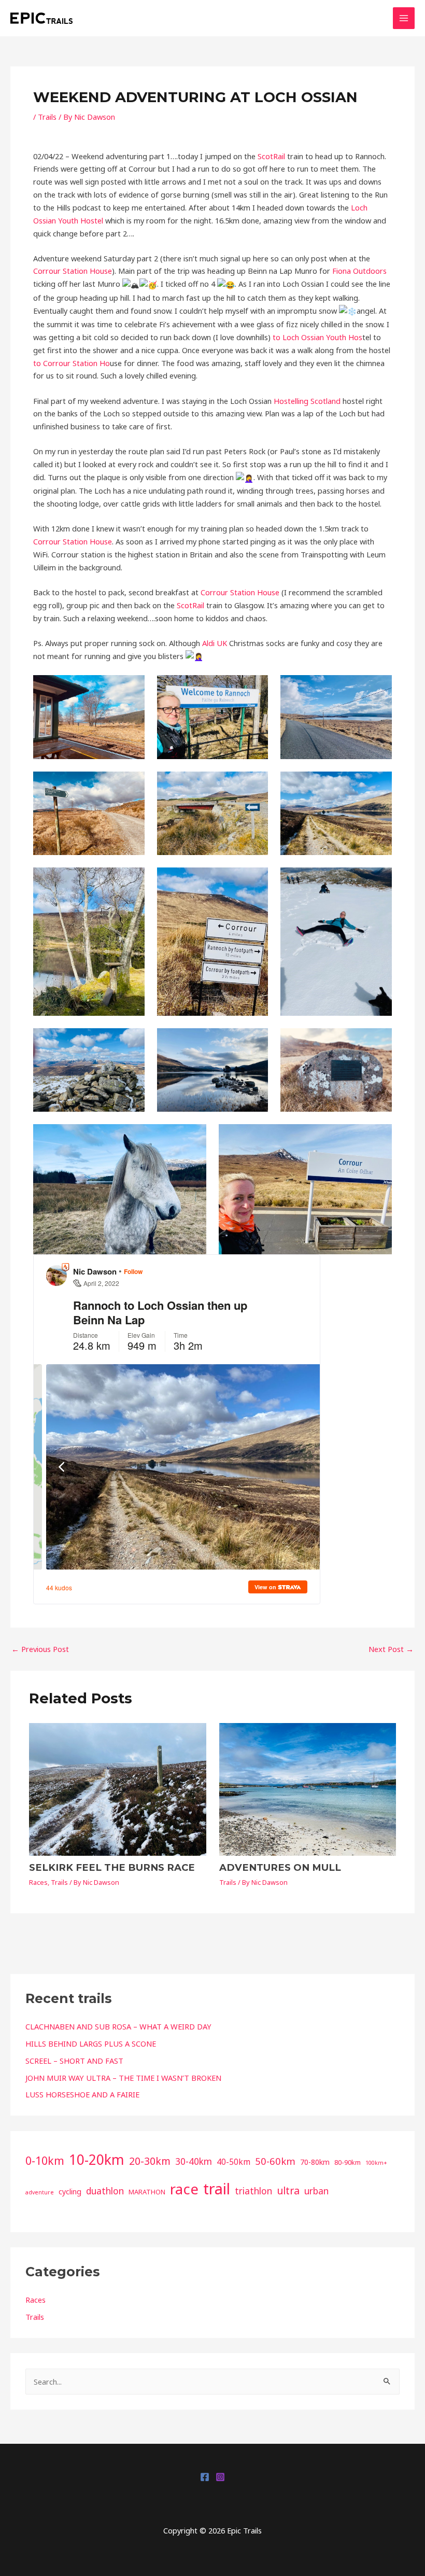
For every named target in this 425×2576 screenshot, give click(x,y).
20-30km (150, 2161)
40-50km (233, 2162)
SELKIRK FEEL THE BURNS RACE (112, 1867)
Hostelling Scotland (307, 401)
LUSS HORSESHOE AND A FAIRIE (82, 2094)
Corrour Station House (73, 271)
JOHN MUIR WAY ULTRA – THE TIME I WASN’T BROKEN (123, 2078)
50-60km (275, 2161)
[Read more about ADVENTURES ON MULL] (308, 1788)
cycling (70, 2192)
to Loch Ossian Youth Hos (317, 337)
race (184, 2189)
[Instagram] (220, 2477)
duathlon (105, 2191)
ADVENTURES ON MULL (280, 1867)
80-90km (348, 2162)
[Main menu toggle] (404, 18)
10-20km (97, 2160)
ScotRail (271, 156)
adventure (40, 2192)
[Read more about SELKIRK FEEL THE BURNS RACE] (117, 1788)
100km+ (376, 2163)
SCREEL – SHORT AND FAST (74, 2061)
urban (316, 2191)
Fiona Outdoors (359, 271)
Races (38, 1882)
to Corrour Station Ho (72, 363)
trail (217, 2189)
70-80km (315, 2162)
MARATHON (147, 2192)
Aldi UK (215, 643)
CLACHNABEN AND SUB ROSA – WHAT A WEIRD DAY (118, 2026)
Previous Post (40, 1649)
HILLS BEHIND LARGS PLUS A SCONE (91, 2043)
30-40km (194, 2161)
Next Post (391, 1649)
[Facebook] (205, 2477)
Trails (47, 117)
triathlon (253, 2191)
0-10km (45, 2160)
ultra (288, 2190)
